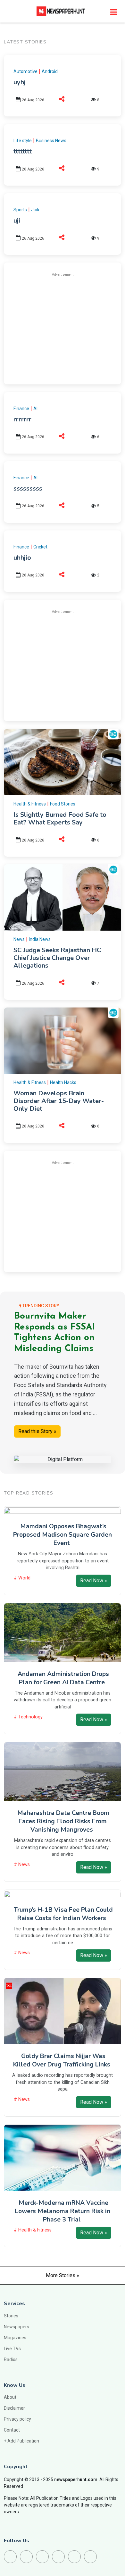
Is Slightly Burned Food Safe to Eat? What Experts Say (60, 819)
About (10, 2397)
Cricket (40, 547)
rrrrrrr (22, 419)
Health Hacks (63, 1082)
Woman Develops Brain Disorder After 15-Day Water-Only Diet (59, 1101)
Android (50, 71)
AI (35, 409)
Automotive (25, 71)
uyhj (20, 82)
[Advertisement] (67, 327)
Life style (23, 141)
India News (40, 939)
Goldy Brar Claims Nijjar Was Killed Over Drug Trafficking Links (62, 2060)
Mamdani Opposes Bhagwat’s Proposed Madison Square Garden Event (63, 1535)
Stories (11, 2316)
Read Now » (94, 1581)
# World (22, 1578)
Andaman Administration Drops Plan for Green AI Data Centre (63, 1678)
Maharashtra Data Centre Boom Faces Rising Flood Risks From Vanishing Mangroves (63, 1821)
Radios (11, 2360)
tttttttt (23, 151)
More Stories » (63, 2275)
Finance (21, 409)
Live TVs (12, 2349)
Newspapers (17, 2327)
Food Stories (63, 804)
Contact (12, 2430)
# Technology (28, 1717)
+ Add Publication (21, 2441)
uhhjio (22, 558)
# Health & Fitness (33, 2230)
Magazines (15, 2338)
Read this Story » (37, 1431)
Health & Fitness (30, 804)
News (19, 939)
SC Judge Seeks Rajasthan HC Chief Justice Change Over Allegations (57, 958)
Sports (20, 210)
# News (22, 1865)
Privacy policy (17, 2419)
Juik (35, 210)
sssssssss (28, 488)
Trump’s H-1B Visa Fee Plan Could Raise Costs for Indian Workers (63, 1914)
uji (17, 221)
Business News (51, 141)
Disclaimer (14, 2408)
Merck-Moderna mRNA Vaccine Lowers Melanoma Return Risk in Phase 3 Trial (63, 2211)
